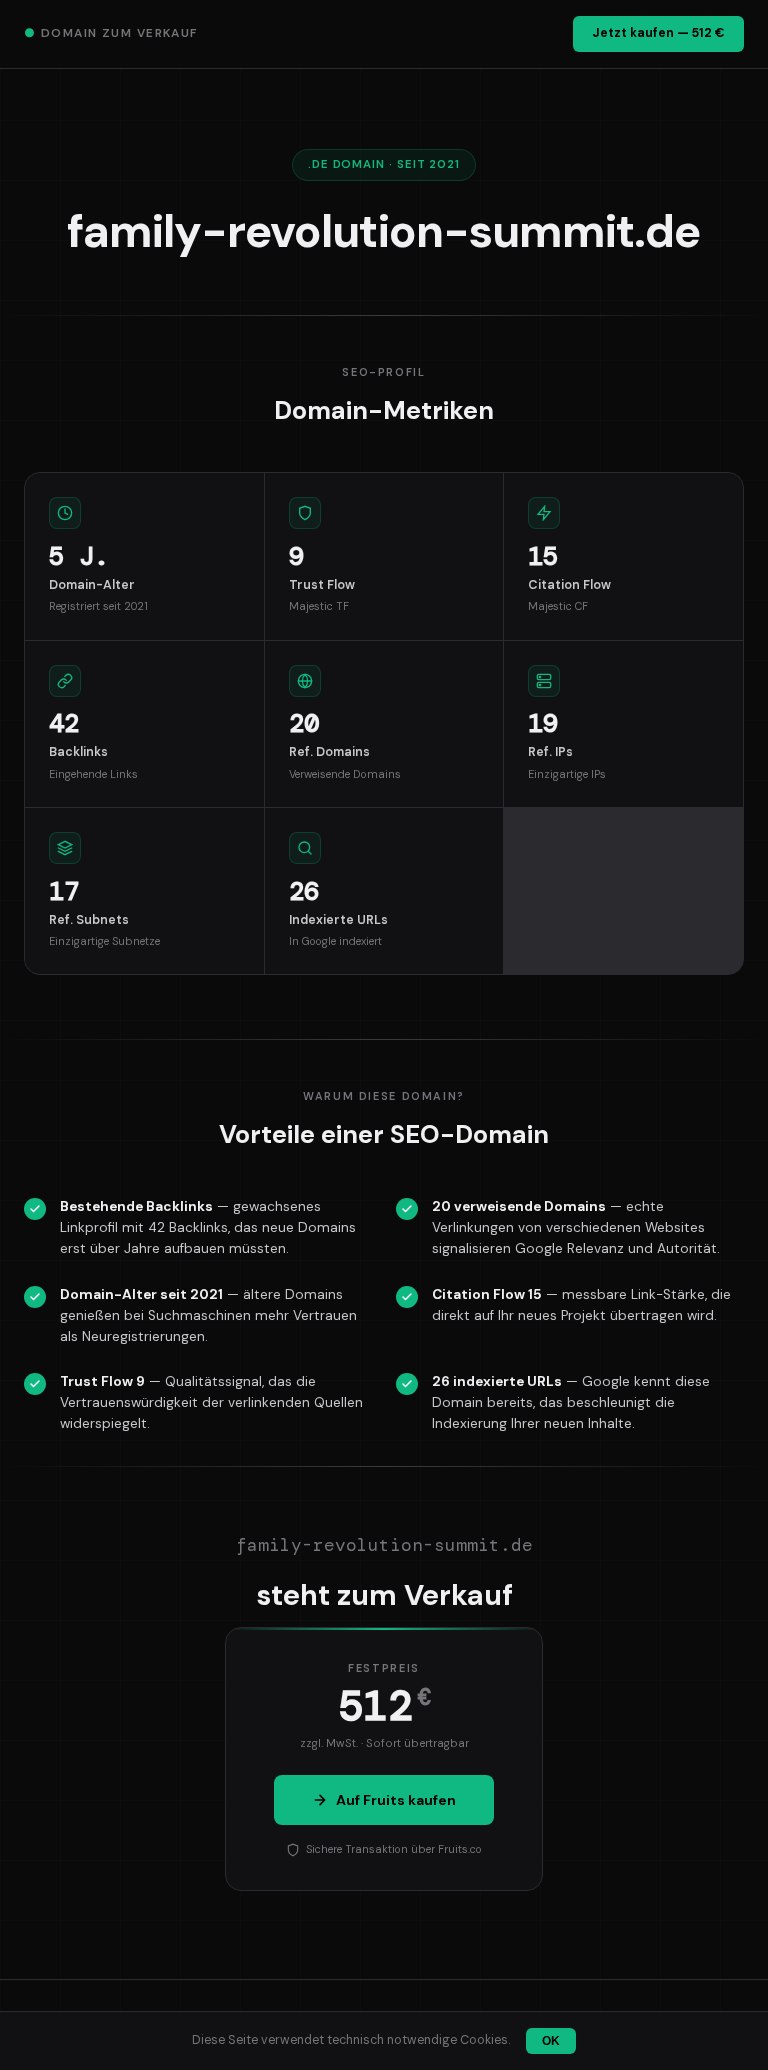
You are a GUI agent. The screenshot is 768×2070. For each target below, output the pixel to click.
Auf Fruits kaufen (396, 1800)
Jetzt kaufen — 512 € (658, 33)
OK (551, 2041)
